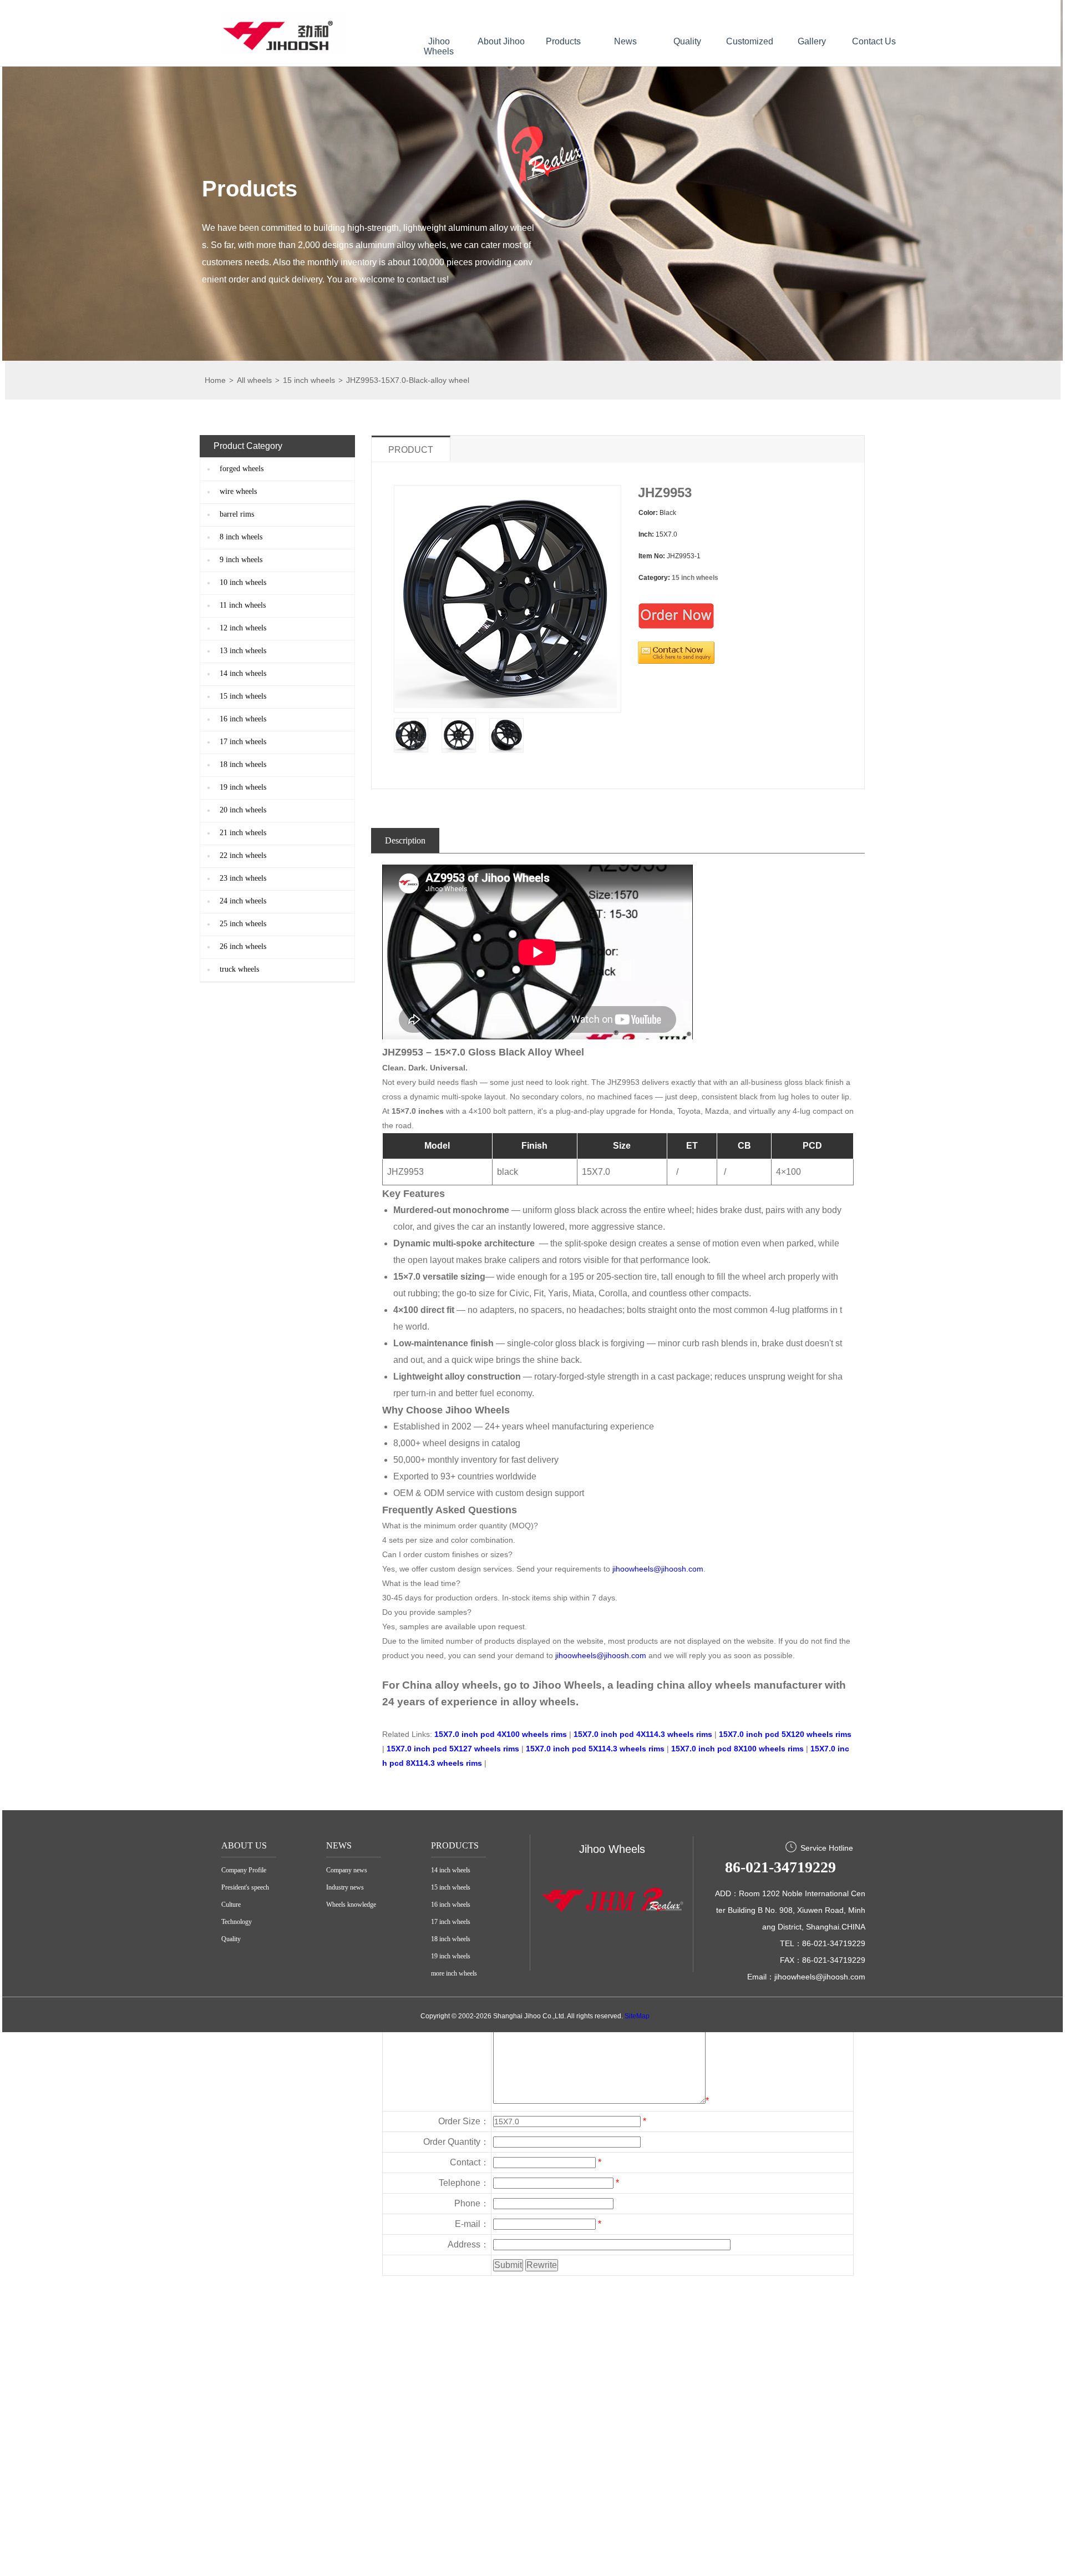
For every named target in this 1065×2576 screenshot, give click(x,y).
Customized (750, 41)
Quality (687, 41)
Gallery (812, 41)
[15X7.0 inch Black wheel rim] (411, 735)
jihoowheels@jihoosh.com (658, 1569)
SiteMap (637, 2016)
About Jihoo (501, 41)
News (625, 41)
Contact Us (874, 41)
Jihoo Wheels (439, 46)
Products (563, 41)
